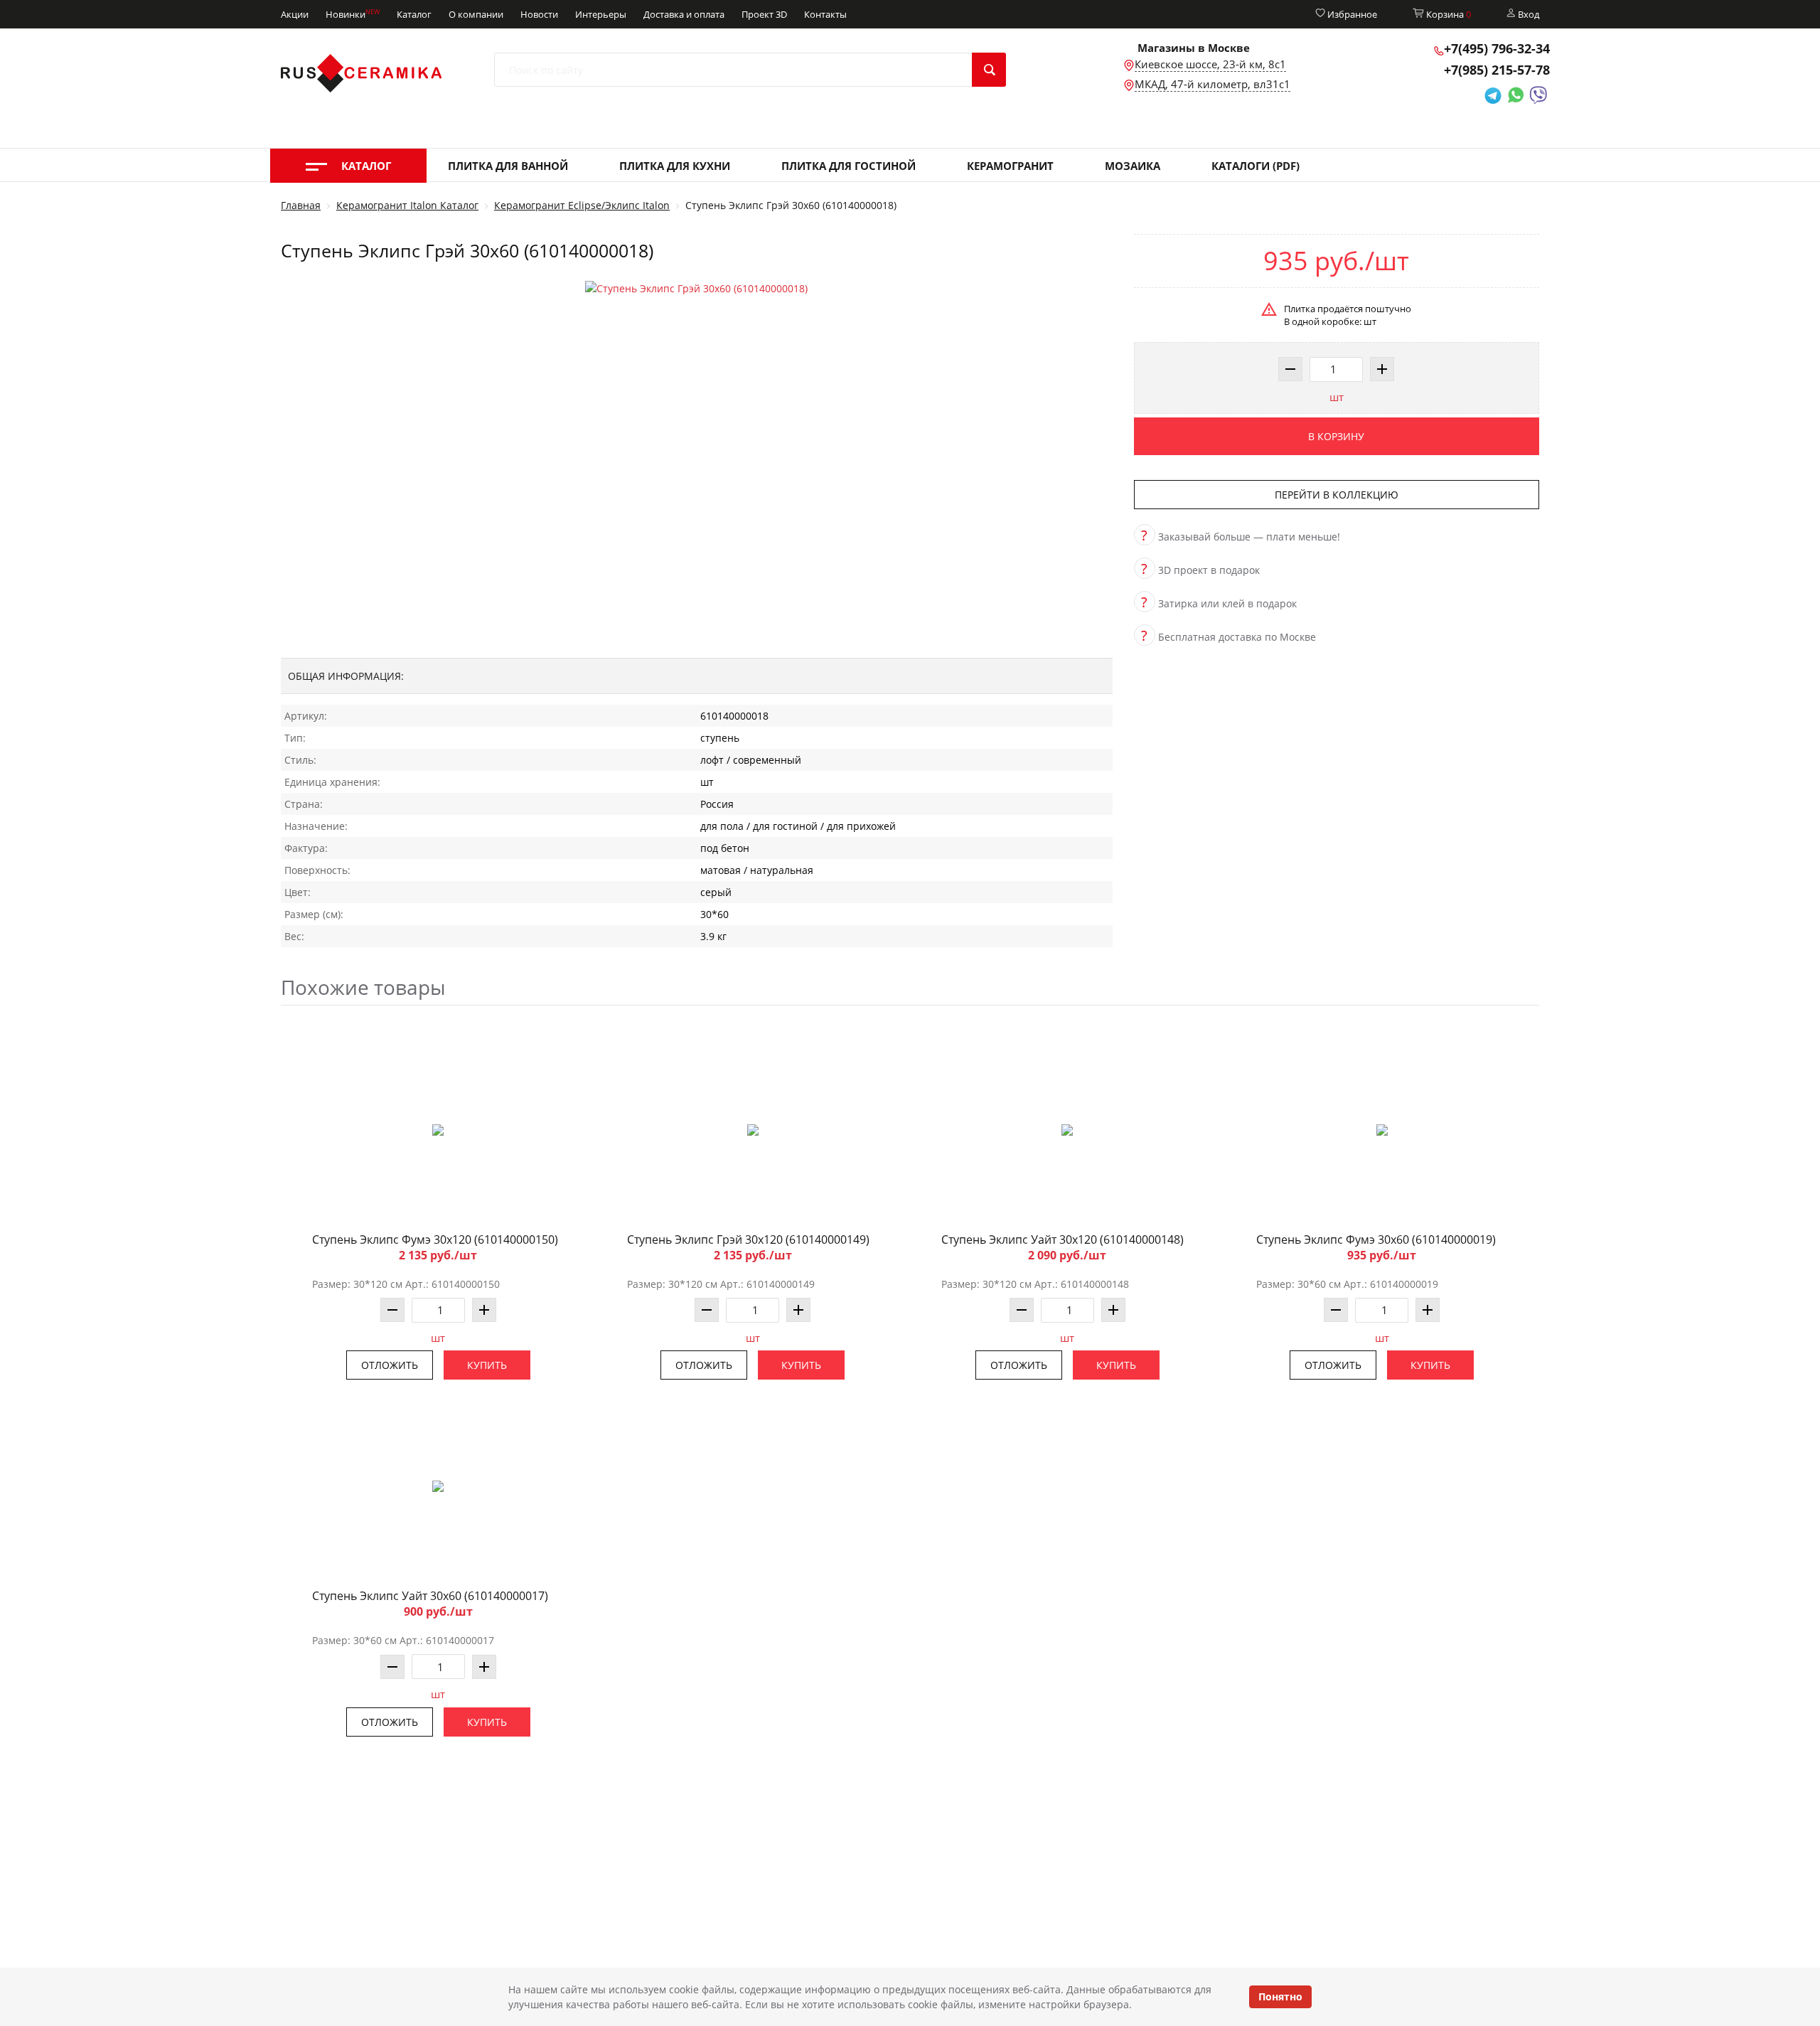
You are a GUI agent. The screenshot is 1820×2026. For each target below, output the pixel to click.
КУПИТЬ (487, 1365)
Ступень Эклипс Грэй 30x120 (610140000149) (748, 1239)
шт (1337, 397)
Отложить (390, 1365)
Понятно (1280, 1996)
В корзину (1336, 436)
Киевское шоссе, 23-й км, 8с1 (1210, 64)
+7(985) (1497, 70)
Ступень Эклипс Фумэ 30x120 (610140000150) (435, 1239)
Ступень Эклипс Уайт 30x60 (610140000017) (430, 1596)
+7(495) (1497, 48)
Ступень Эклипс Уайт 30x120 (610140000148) (1062, 1239)
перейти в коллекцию (1337, 495)
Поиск (989, 70)
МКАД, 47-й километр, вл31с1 (1213, 84)
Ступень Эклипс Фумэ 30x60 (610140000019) (1376, 1239)
